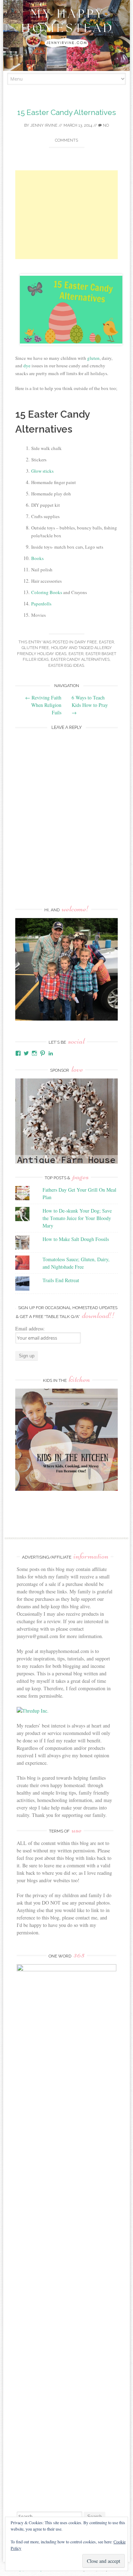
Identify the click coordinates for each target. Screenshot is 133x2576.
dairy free (86, 642)
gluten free (35, 648)
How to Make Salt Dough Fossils (76, 1239)
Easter (76, 654)
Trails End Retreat (61, 1280)
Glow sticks (43, 471)
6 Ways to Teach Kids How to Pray (90, 705)
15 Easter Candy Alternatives (67, 112)
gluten (93, 358)
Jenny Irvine (44, 125)
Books (37, 558)
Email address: (30, 1328)
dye (27, 366)
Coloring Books (47, 592)
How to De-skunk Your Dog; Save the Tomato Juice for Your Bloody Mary (77, 1218)
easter (106, 642)
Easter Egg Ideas (66, 666)
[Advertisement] (66, 215)
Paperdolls (41, 604)
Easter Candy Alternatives (80, 660)
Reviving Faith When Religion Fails (43, 705)
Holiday (59, 648)
